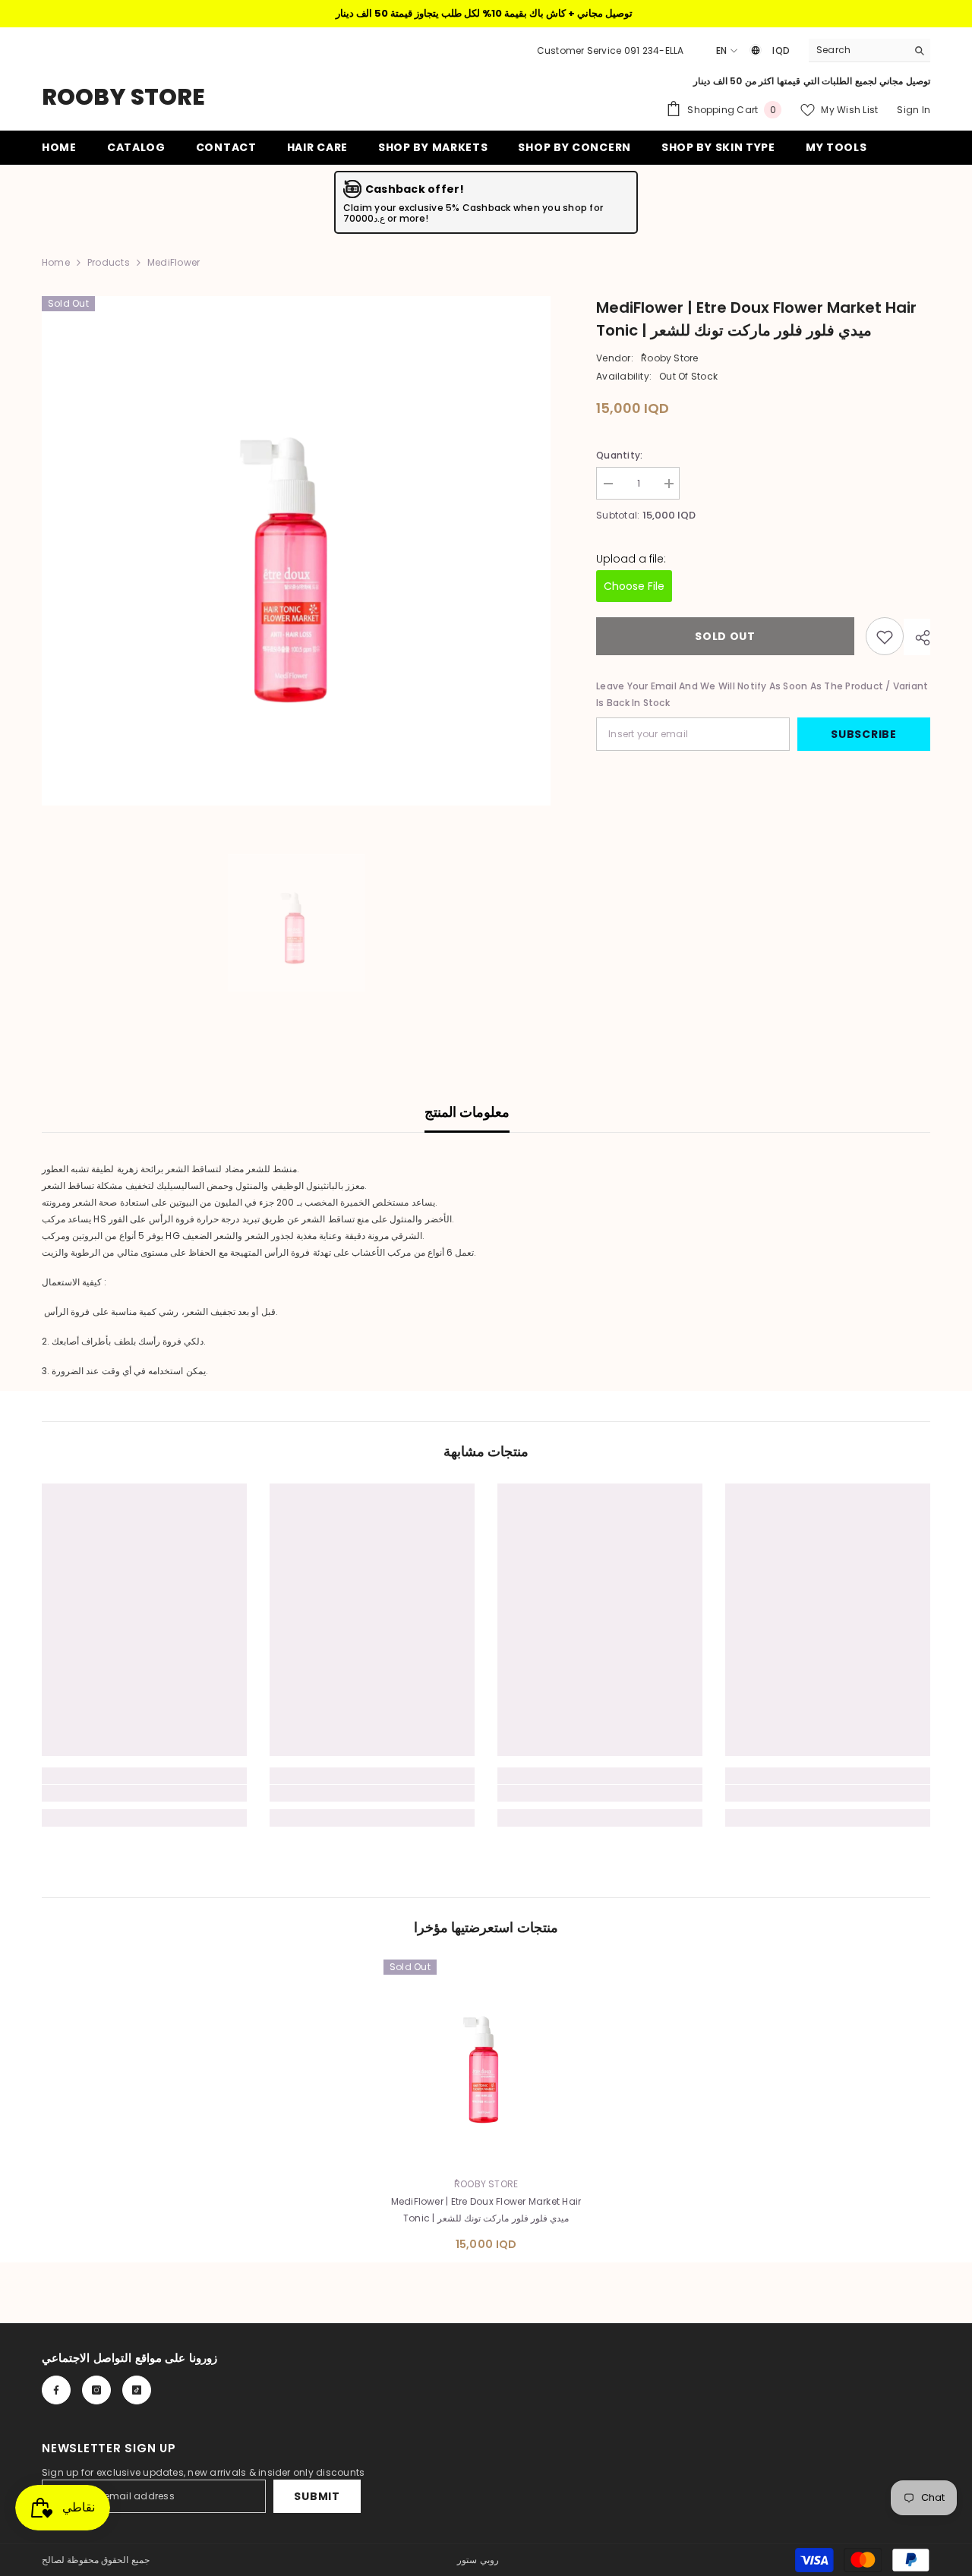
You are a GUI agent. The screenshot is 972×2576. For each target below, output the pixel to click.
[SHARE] (917, 638)
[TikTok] (137, 2390)
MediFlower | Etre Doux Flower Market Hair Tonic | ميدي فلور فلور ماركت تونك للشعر (486, 2210)
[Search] (869, 50)
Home (56, 262)
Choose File (634, 587)
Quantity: (619, 455)
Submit (317, 2496)
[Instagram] (96, 2390)
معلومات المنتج (467, 1112)
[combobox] (858, 50)
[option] (297, 551)
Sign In (914, 110)
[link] (144, 1793)
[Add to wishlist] (885, 637)
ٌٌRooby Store (670, 358)
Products (109, 262)
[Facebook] (56, 2390)
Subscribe (863, 735)
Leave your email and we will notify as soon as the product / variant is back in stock (762, 695)
